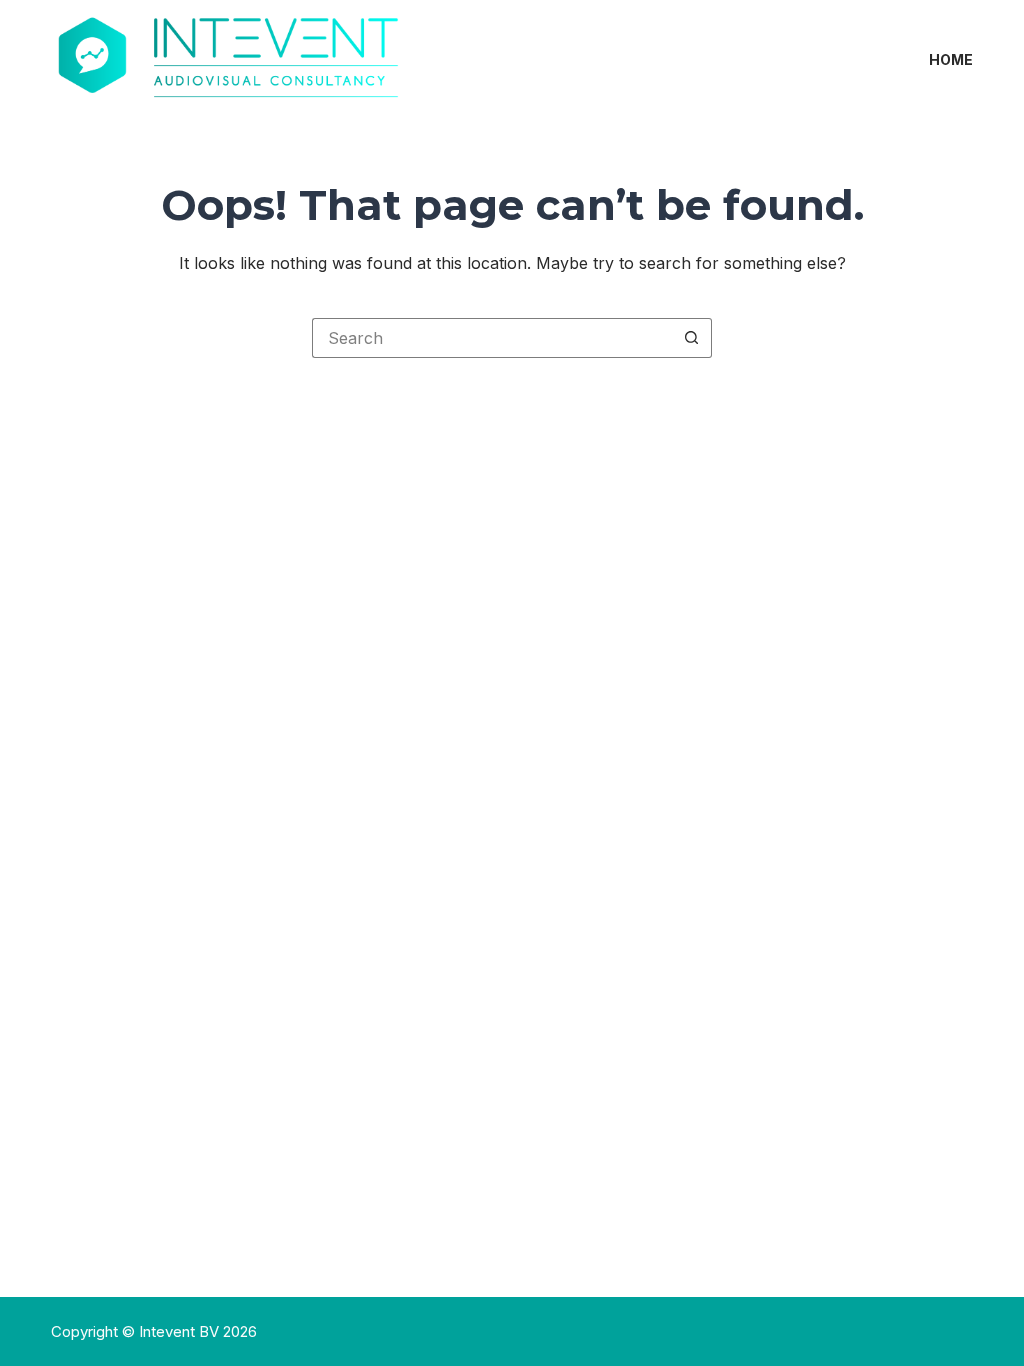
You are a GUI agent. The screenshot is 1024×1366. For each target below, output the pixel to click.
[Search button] (692, 338)
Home (951, 59)
